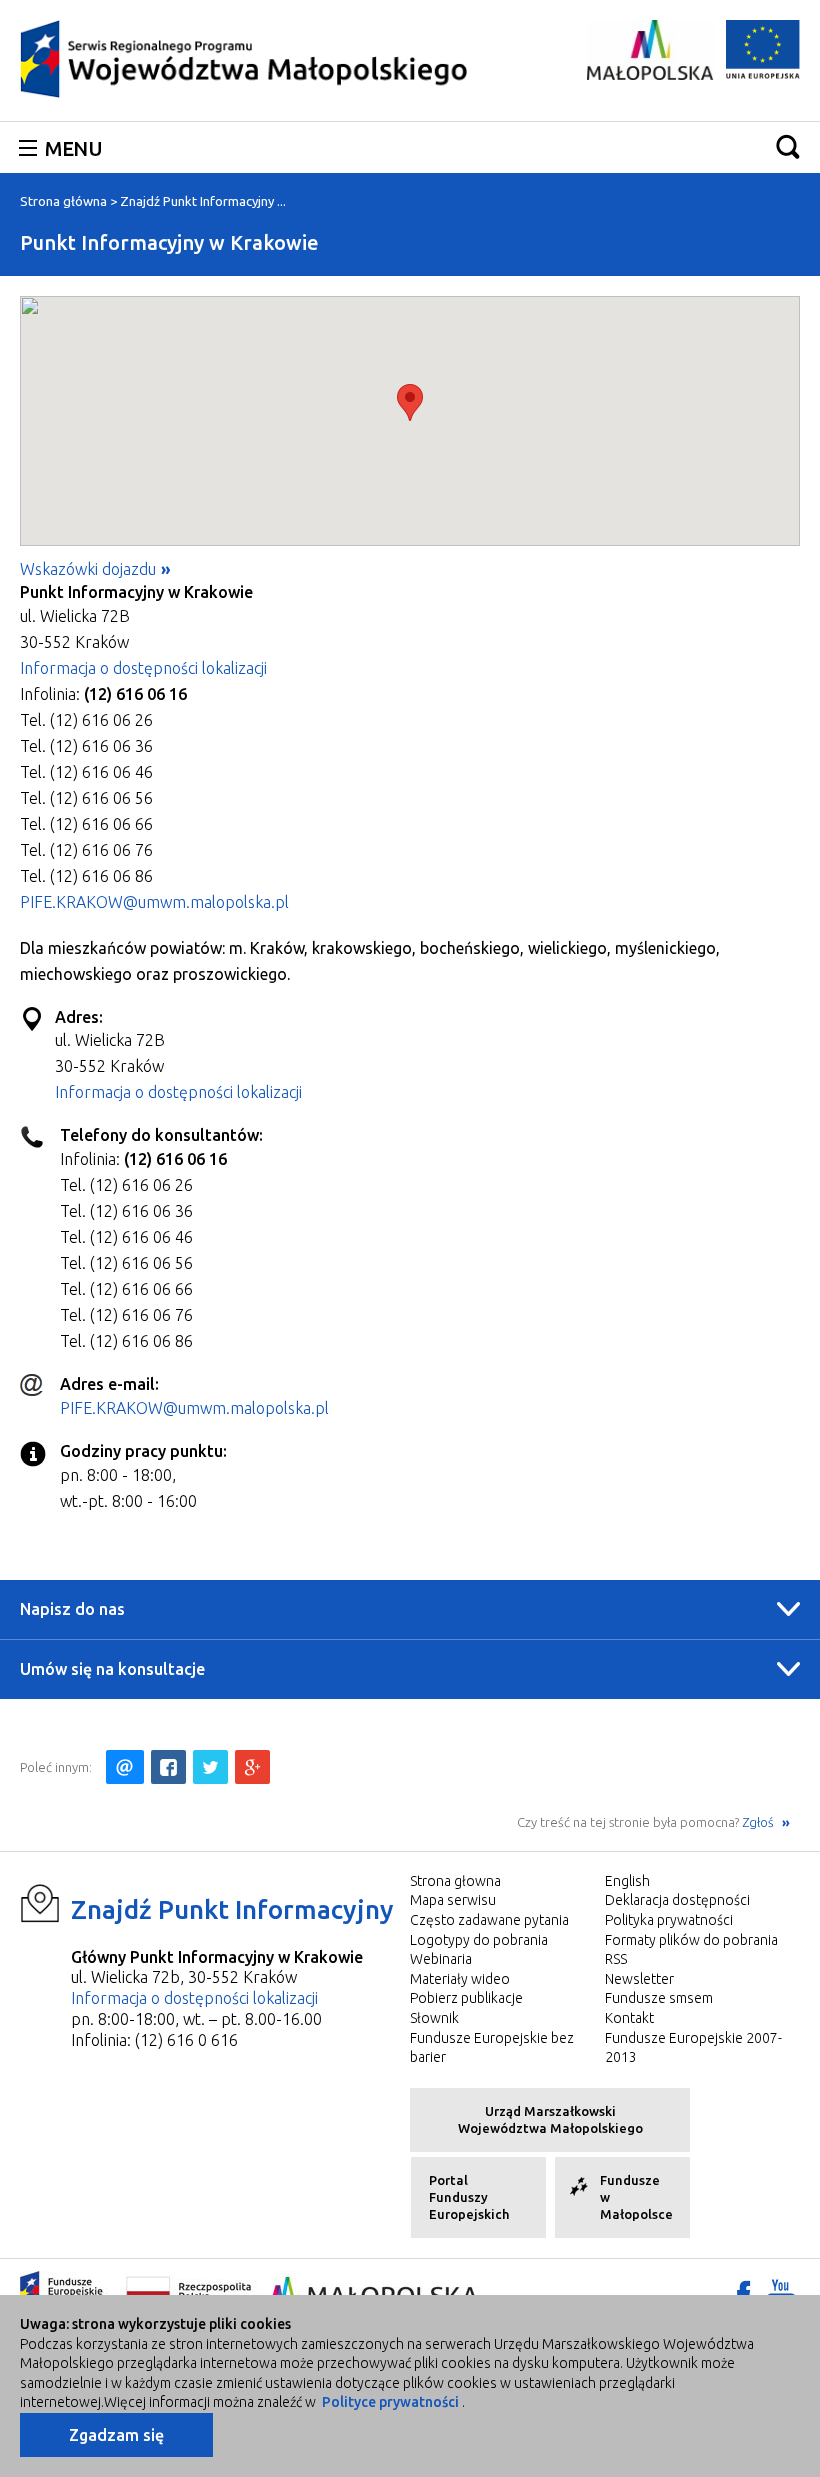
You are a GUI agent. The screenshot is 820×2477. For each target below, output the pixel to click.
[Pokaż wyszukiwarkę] (788, 146)
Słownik (434, 2018)
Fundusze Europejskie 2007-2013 (693, 2048)
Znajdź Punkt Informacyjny (232, 1909)
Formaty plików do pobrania (691, 1940)
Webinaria (441, 1959)
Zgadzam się (116, 2435)
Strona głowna (455, 1881)
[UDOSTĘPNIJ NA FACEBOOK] (168, 1767)
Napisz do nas (72, 1609)
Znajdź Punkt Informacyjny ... (203, 201)
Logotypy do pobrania (479, 1940)
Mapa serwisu (453, 1900)
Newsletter (639, 1979)
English (627, 1881)
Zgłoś (759, 1822)
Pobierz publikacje (466, 1998)
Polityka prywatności (669, 1920)
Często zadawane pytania (489, 1920)
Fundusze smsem (659, 1998)
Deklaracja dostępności (677, 1900)
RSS (616, 1959)
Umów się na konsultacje (112, 1669)
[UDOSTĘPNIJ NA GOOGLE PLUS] (252, 1767)
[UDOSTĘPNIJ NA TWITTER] (210, 1767)
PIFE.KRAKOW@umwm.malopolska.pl (154, 902)
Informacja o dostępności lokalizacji (143, 668)
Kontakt (629, 2018)
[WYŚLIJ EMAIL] (125, 1767)
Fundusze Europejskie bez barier (492, 2048)
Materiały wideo (460, 1979)
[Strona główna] (245, 58)
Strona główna (63, 201)
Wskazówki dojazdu (88, 569)
